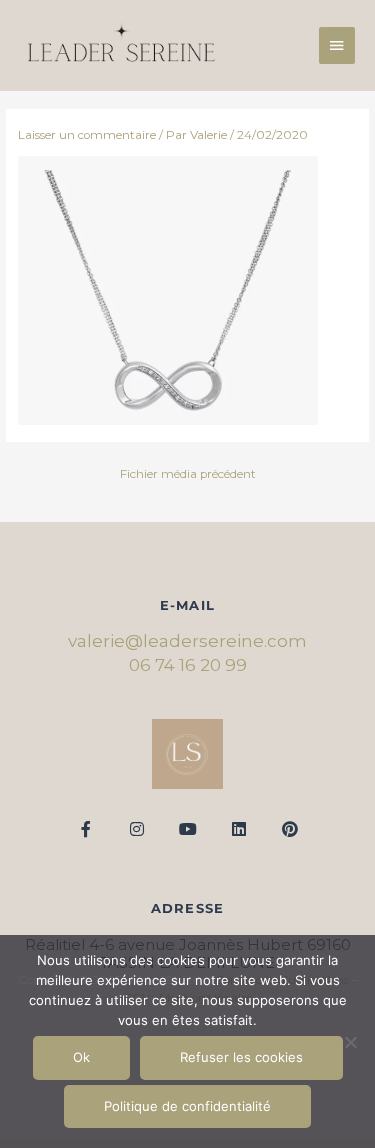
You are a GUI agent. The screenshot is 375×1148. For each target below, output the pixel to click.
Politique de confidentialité (187, 1106)
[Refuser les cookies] (350, 1042)
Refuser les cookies (241, 1057)
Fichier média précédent (188, 474)
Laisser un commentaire (87, 135)
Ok (81, 1057)
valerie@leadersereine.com (187, 641)
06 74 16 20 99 (188, 665)
